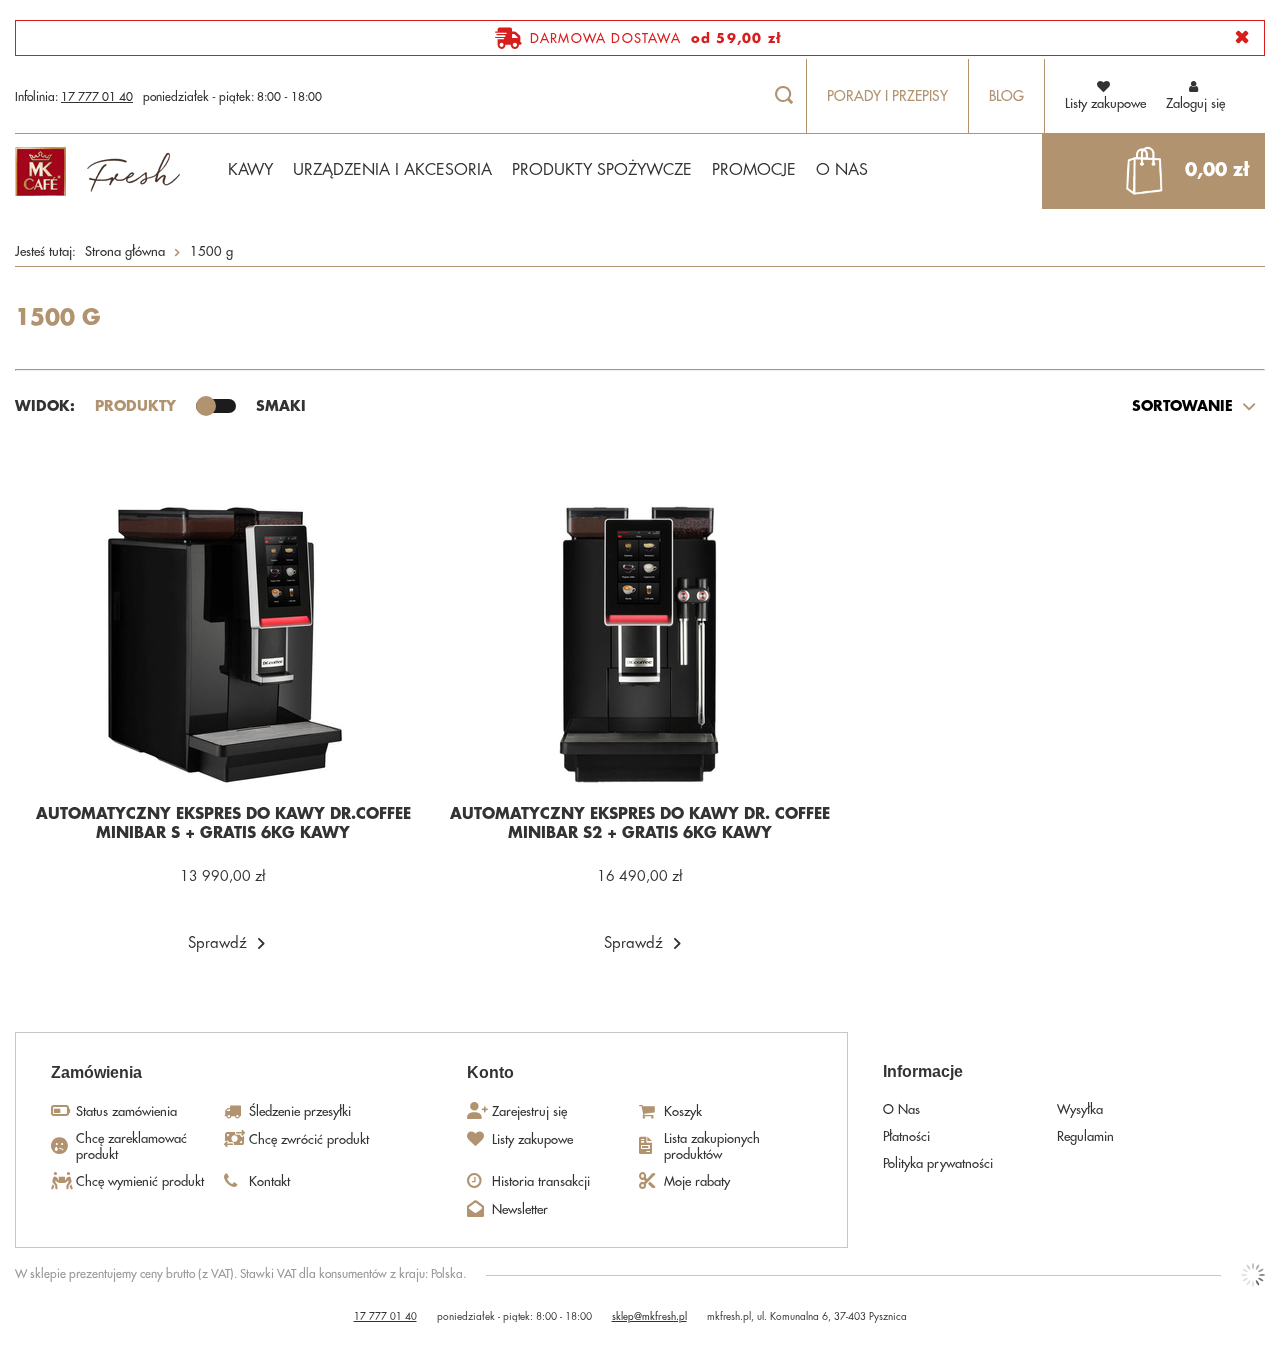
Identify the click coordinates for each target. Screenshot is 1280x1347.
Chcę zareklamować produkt (131, 1146)
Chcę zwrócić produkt (309, 1139)
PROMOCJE (754, 170)
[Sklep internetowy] (1253, 1275)
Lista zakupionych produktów (712, 1146)
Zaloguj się (1195, 103)
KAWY (250, 170)
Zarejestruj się (529, 1111)
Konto (490, 1072)
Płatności (906, 1136)
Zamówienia (96, 1072)
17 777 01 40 (97, 97)
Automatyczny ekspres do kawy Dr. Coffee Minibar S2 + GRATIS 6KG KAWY (640, 824)
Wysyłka (1080, 1109)
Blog (1006, 96)
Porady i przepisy (887, 96)
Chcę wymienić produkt (140, 1181)
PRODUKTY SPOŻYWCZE (602, 170)
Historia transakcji (541, 1181)
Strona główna (125, 251)
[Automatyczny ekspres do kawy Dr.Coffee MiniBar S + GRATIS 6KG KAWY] (223, 643)
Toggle (216, 406)
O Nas (901, 1109)
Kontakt (269, 1181)
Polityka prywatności (938, 1163)
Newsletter (520, 1209)
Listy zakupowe (532, 1139)
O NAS (842, 170)
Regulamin (1085, 1136)
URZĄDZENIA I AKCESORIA (392, 170)
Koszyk (683, 1111)
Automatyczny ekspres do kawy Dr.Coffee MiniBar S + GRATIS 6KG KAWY (223, 824)
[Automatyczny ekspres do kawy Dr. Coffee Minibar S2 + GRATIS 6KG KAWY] (640, 643)
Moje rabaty (697, 1181)
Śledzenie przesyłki (300, 1111)
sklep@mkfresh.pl (649, 1317)
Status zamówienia (126, 1111)
